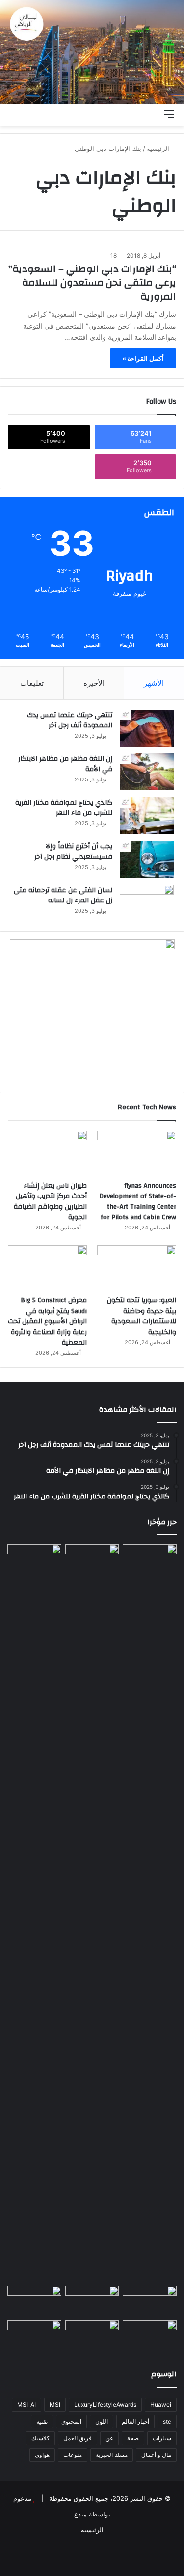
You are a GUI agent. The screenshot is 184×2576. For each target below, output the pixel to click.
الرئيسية (159, 149)
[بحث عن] (152, 114)
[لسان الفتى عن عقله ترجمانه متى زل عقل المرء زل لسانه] (147, 903)
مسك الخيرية (112, 2455)
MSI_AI (26, 2405)
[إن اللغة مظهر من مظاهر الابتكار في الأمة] (147, 772)
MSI (55, 2405)
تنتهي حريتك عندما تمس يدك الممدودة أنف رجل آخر (70, 720)
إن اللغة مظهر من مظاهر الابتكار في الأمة (65, 764)
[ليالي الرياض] (92, 52)
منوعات (73, 2455)
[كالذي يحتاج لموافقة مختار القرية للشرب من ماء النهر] (147, 816)
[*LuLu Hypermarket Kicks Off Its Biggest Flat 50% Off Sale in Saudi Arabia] (34, 2336)
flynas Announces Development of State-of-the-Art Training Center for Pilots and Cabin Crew (138, 1202)
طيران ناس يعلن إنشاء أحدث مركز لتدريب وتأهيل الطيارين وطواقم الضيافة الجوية (50, 1202)
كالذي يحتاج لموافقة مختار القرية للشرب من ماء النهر (64, 808)
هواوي (42, 2455)
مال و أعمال (156, 2455)
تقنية (42, 2421)
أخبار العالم (135, 2421)
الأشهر (154, 683)
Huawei (161, 2405)
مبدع (80, 2514)
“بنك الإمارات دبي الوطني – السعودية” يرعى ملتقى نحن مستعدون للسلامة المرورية (92, 283)
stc (167, 2421)
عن (109, 2438)
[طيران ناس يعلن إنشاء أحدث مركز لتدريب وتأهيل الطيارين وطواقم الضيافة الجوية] (47, 1153)
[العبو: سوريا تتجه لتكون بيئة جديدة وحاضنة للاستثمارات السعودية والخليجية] (137, 1268)
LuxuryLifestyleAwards (105, 2405)
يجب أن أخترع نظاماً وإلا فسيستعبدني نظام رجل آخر (73, 852)
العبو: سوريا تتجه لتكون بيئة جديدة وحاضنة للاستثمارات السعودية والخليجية (142, 1316)
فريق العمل (78, 2438)
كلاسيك (40, 2438)
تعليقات (32, 683)
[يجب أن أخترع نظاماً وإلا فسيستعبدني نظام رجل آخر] (147, 859)
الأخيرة (94, 683)
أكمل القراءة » (143, 358)
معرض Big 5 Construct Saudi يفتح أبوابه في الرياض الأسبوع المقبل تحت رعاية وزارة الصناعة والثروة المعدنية (47, 1321)
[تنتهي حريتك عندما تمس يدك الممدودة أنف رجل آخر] (147, 728)
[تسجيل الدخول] (118, 114)
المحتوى (71, 2421)
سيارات (162, 2438)
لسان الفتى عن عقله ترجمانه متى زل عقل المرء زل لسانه (63, 896)
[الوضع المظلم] (135, 114)
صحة (133, 2438)
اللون (102, 2421)
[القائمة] (169, 114)
